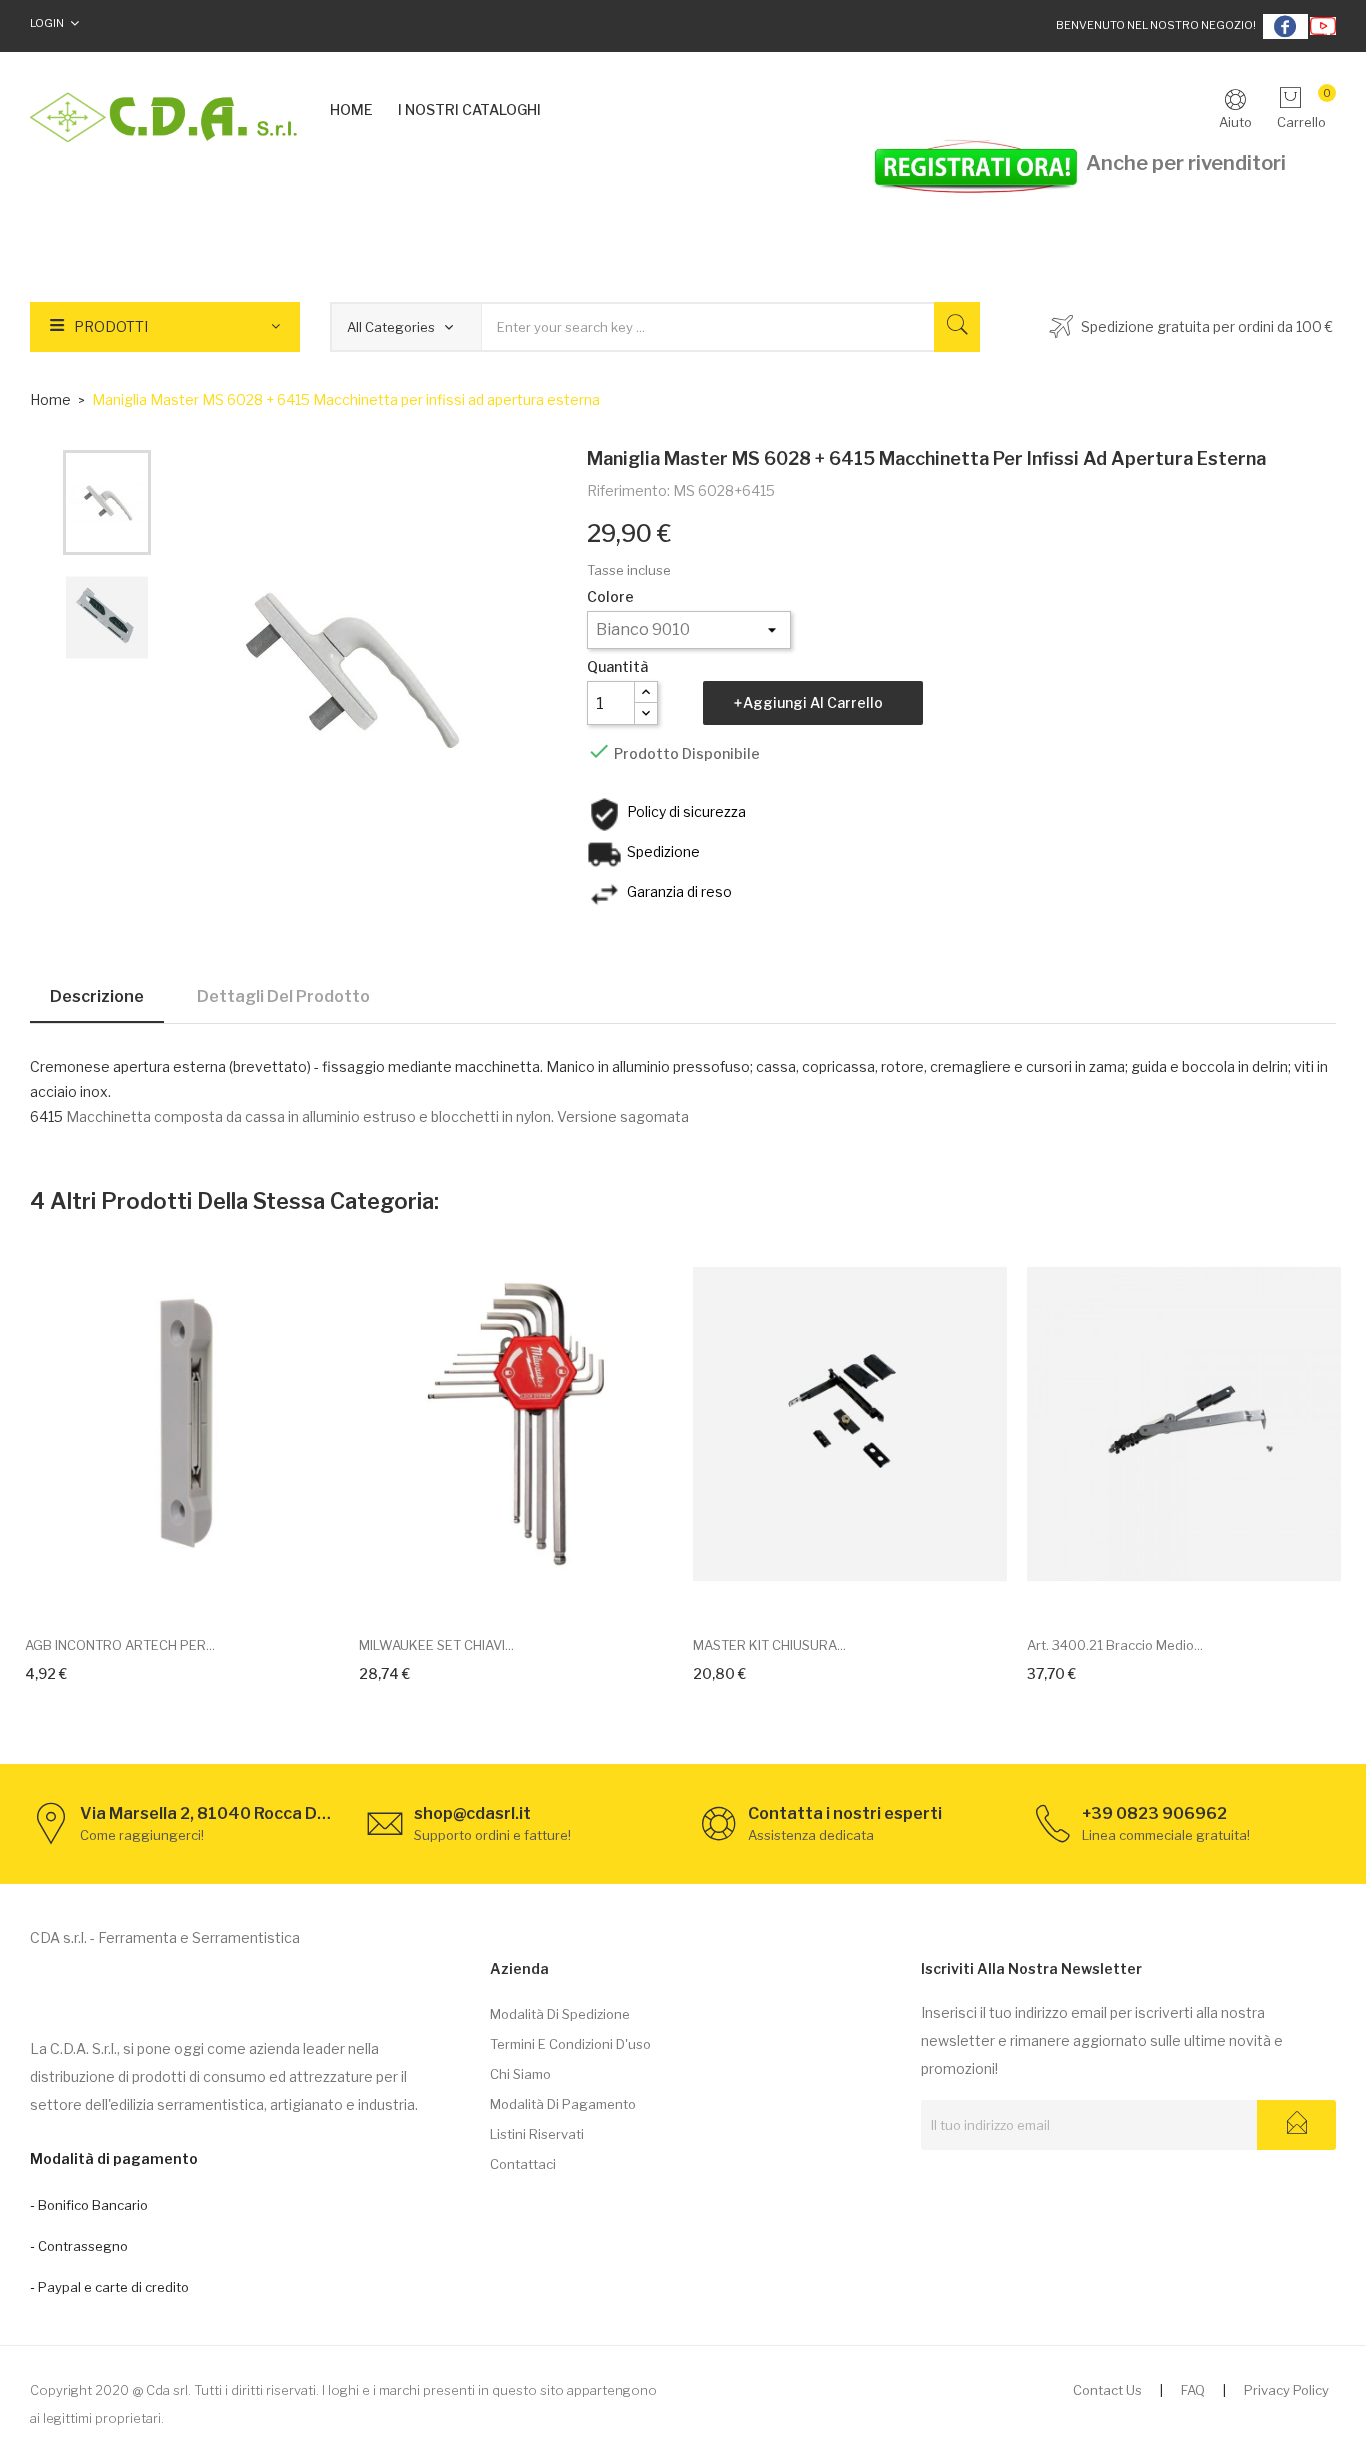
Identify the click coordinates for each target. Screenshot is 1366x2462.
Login (47, 23)
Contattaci (523, 2164)
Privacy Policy (1286, 2390)
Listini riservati (537, 2134)
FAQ (1193, 2390)
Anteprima (205, 1589)
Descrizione (97, 996)
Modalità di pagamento (563, 2104)
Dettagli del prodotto (283, 996)
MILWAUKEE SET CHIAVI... (436, 1645)
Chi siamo (520, 2074)
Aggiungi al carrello (813, 702)
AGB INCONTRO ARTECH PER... (120, 1645)
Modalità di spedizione (560, 2014)
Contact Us (1107, 2390)
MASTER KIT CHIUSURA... (769, 1645)
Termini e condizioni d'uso (570, 2044)
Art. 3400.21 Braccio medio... (1115, 1645)
